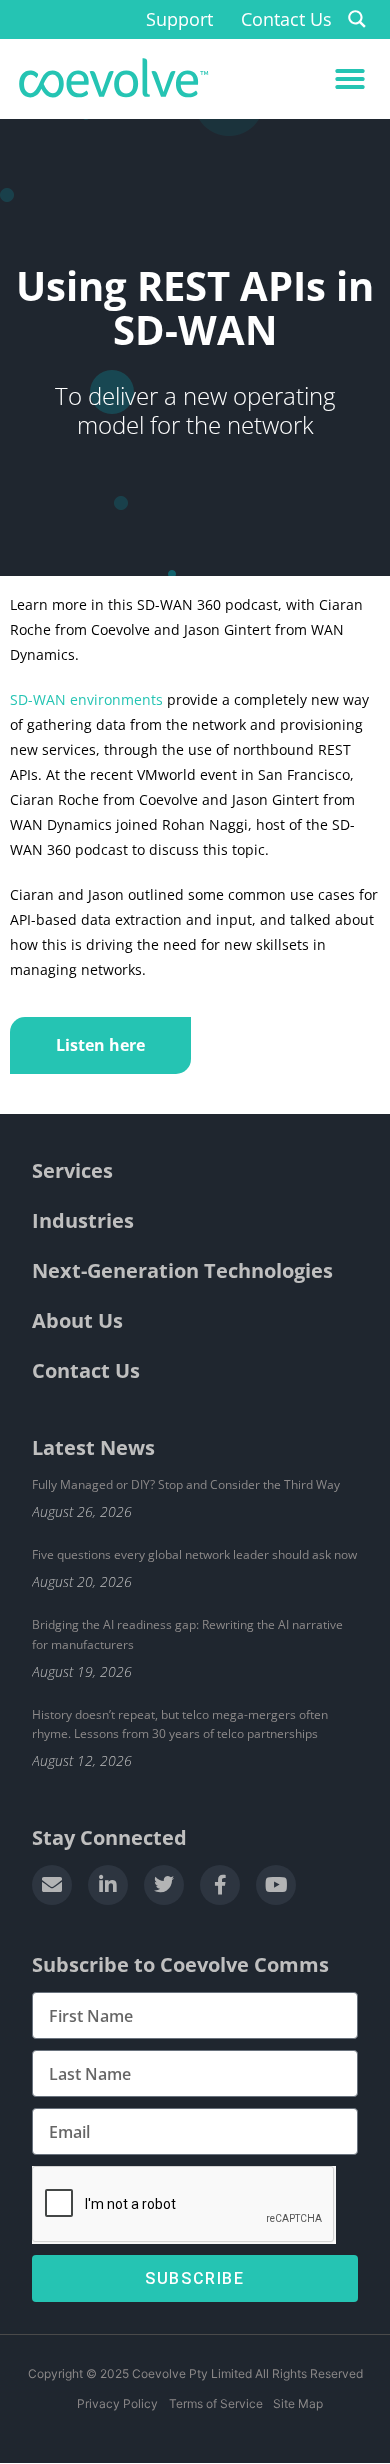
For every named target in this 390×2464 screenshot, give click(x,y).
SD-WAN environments (86, 699)
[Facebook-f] (220, 1885)
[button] (350, 79)
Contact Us (286, 19)
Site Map (298, 2403)
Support (179, 19)
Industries (83, 1220)
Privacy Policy (117, 2403)
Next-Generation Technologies (182, 1270)
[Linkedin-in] (108, 1885)
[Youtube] (276, 1885)
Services (72, 1170)
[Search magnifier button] (357, 19)
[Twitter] (164, 1885)
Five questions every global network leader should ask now (194, 1554)
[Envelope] (52, 1885)
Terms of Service (215, 2403)
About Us (77, 1320)
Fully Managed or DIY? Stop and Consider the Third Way (186, 1484)
